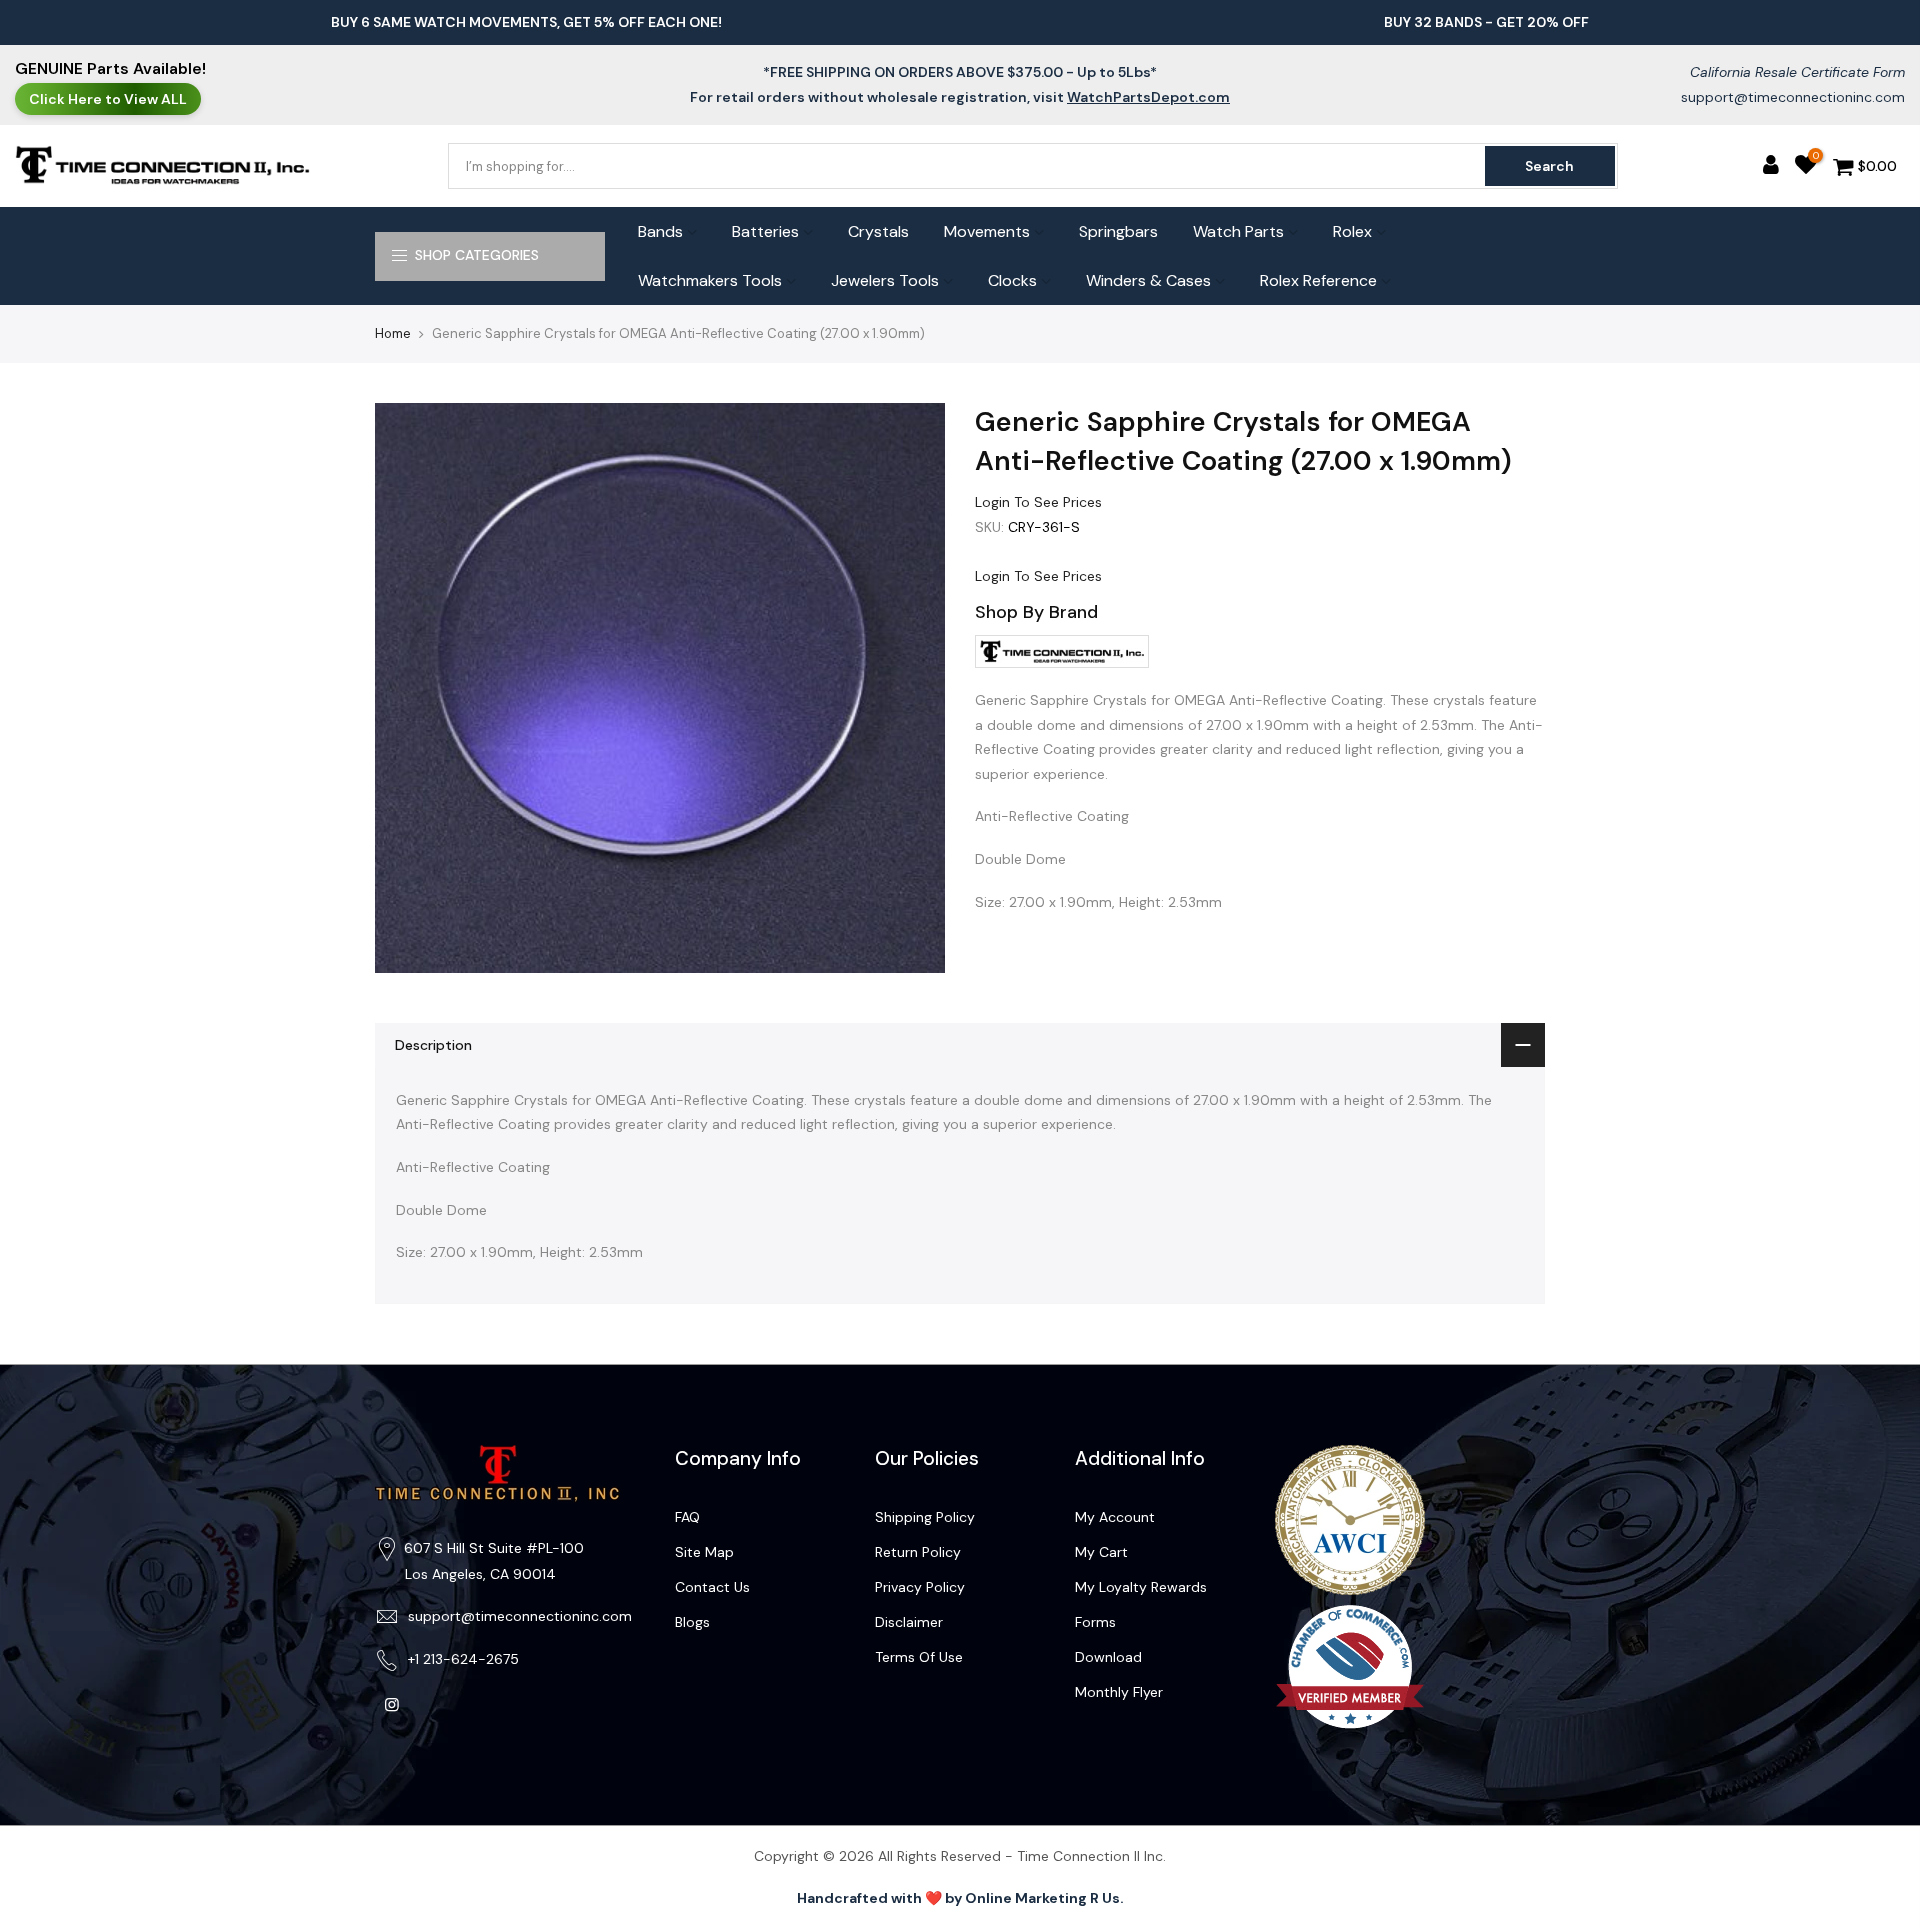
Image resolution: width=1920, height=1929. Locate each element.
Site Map (704, 1552)
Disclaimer (909, 1622)
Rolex (1352, 231)
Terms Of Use (919, 1657)
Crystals (878, 231)
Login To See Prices (1038, 502)
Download (1108, 1657)
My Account (1115, 1517)
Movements (987, 231)
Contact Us (712, 1587)
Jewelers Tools (885, 280)
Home (393, 333)
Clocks (1012, 280)
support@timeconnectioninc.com (1793, 97)
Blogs (692, 1622)
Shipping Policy (925, 1517)
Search (1549, 166)
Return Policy (918, 1552)
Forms (1095, 1622)
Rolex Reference (1318, 280)
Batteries (765, 231)
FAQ (687, 1517)
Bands (660, 231)
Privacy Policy (920, 1587)
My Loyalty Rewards (1141, 1587)
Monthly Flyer (1119, 1692)
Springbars (1118, 231)
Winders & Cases (1148, 280)
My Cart (1101, 1552)
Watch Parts (1238, 231)
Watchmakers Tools (710, 280)
